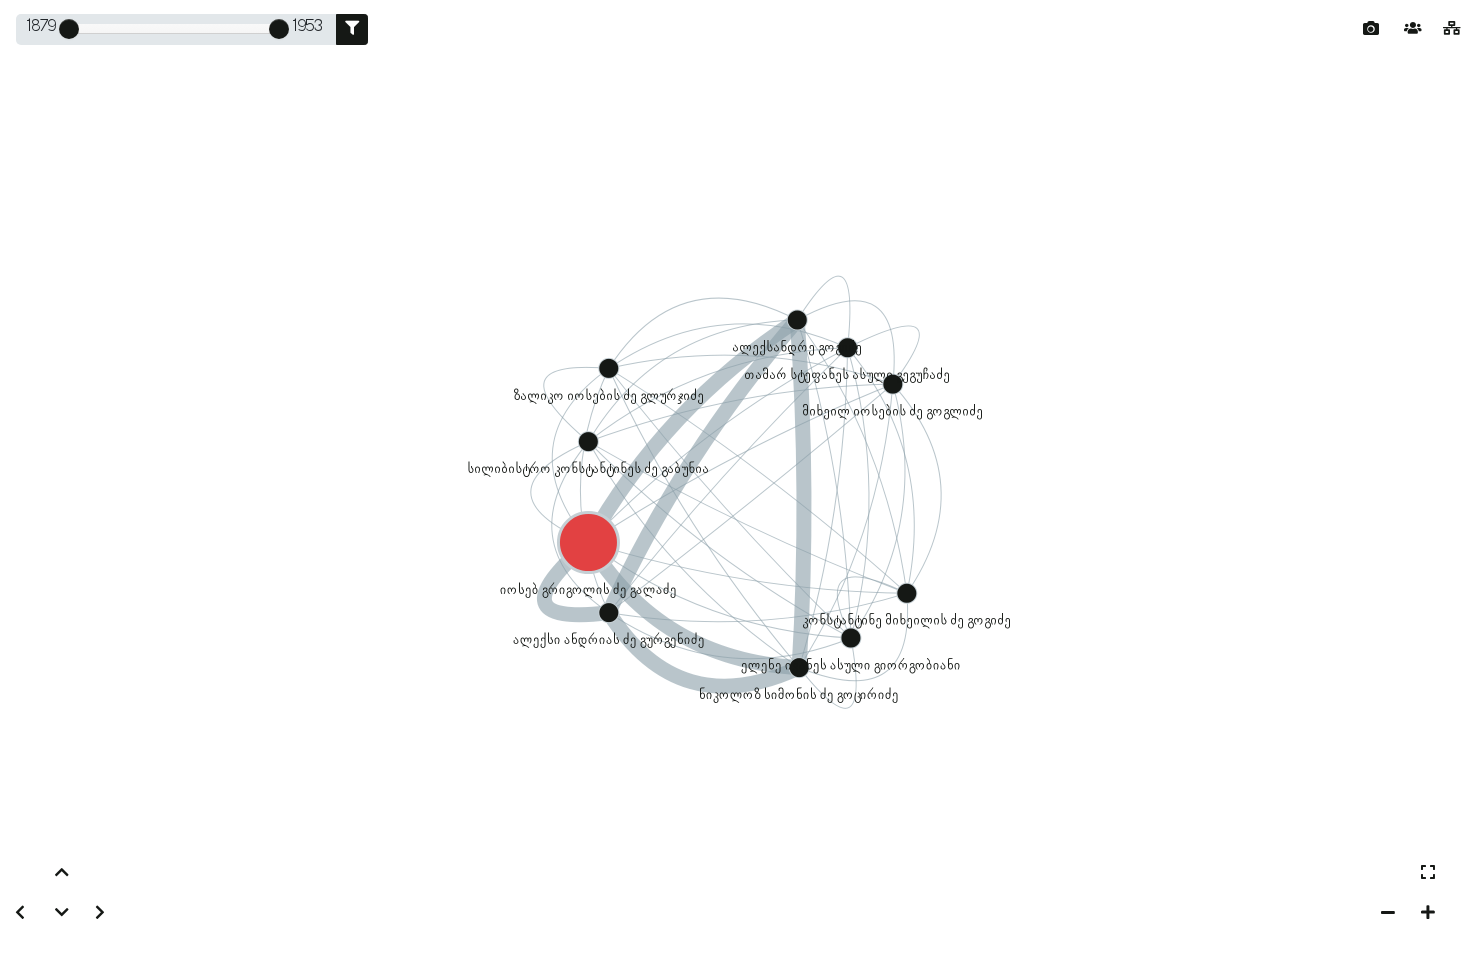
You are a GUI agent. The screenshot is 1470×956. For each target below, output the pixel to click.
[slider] (69, 29)
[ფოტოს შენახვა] (1371, 29)
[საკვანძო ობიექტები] (1413, 29)
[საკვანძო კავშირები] (1452, 29)
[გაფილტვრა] (352, 29)
